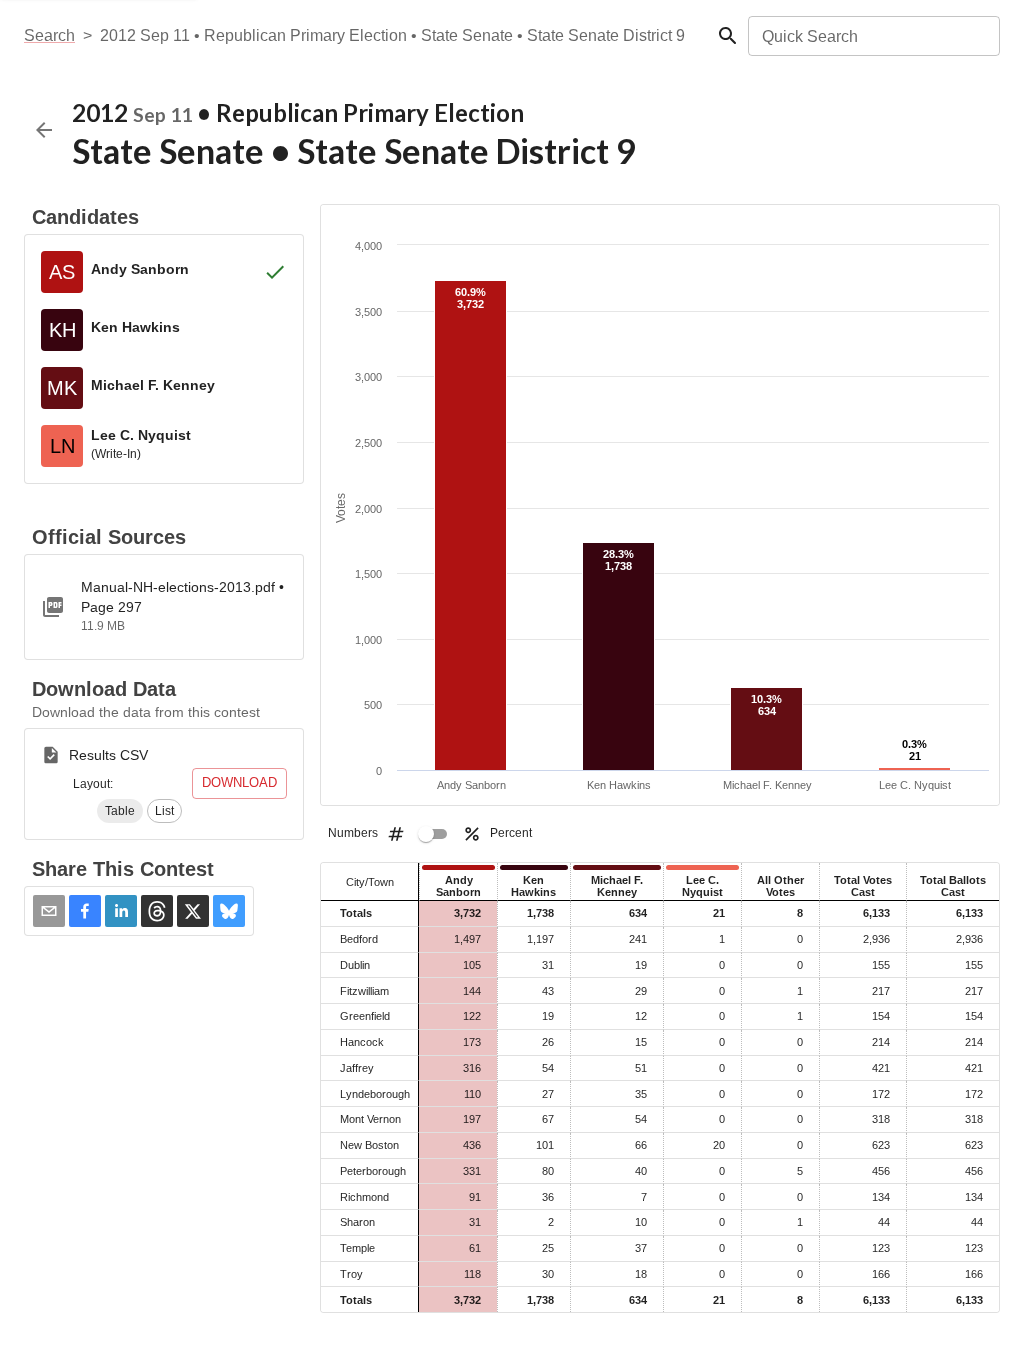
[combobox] (872, 36)
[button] (120, 811)
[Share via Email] (49, 911)
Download (239, 782)
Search (49, 35)
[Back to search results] (44, 130)
